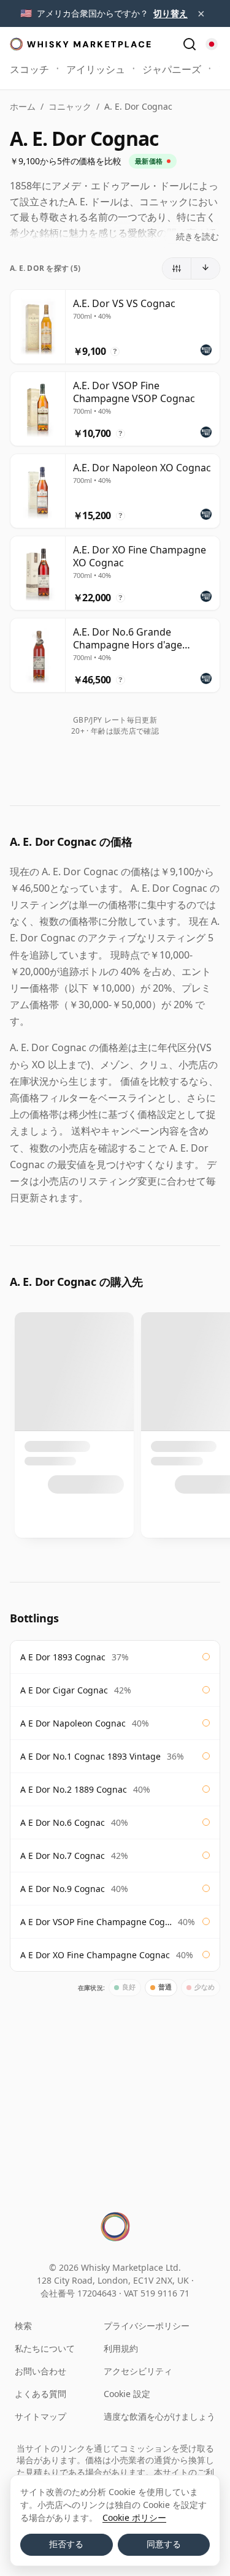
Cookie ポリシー (134, 2517)
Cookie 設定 (127, 2394)
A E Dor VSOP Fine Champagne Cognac (96, 1922)
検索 (23, 2326)
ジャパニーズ (172, 69)
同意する (164, 2544)
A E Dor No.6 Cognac (63, 1822)
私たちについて (45, 2348)
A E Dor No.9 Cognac (63, 1889)
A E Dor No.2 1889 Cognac (74, 1789)
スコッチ (29, 69)
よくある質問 (40, 2394)
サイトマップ (40, 2416)
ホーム (23, 106)
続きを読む (197, 236)
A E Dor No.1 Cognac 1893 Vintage (90, 1756)
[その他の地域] (212, 44)
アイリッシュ (96, 69)
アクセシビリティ (138, 2371)
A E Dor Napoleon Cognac (73, 1723)
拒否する (66, 2544)
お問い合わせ (40, 2371)
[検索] (190, 44)
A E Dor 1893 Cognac (63, 1657)
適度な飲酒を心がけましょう (159, 2416)
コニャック (70, 106)
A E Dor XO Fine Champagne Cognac (95, 1955)
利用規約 (121, 2348)
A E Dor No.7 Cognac (63, 1856)
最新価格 (149, 161)
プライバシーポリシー (147, 2326)
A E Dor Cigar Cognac (64, 1690)
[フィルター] (177, 268)
